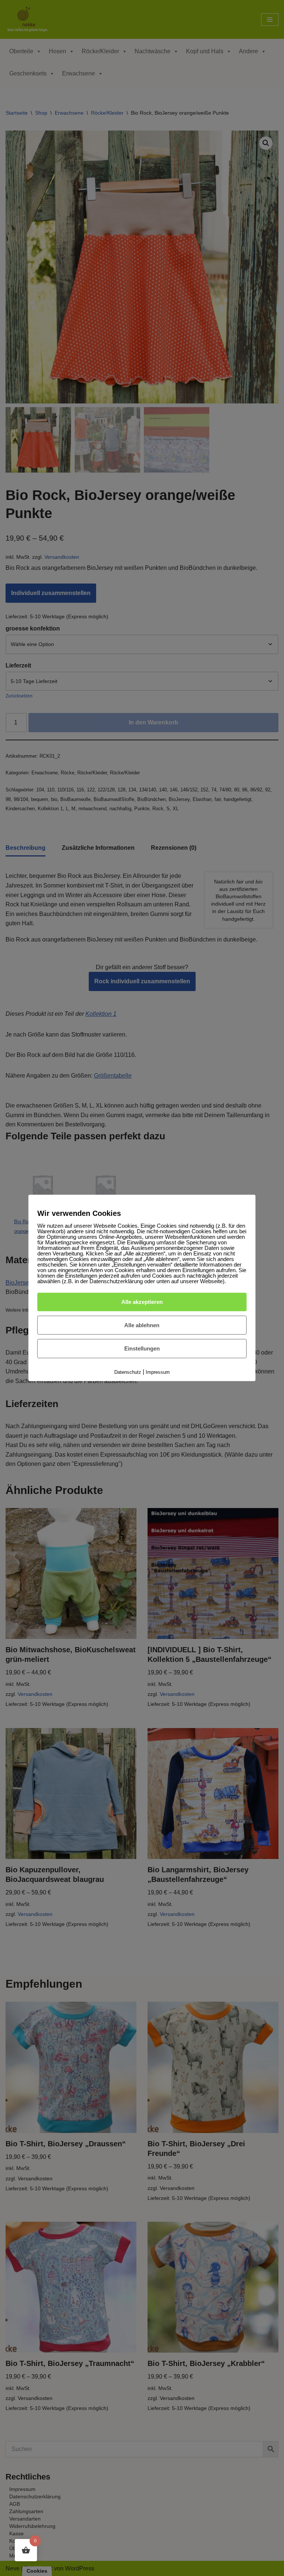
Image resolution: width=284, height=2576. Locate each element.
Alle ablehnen (142, 1325)
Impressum (158, 1372)
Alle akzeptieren (142, 1302)
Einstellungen (142, 1348)
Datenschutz (128, 1372)
